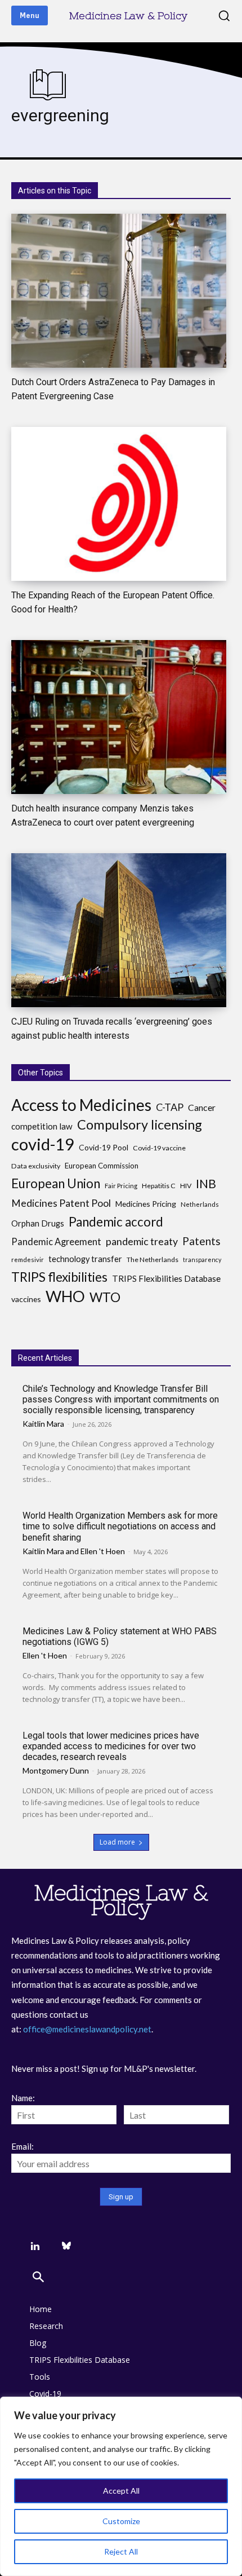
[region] (121, 2486)
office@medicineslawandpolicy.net (87, 2029)
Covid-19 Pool (104, 1147)
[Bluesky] (66, 2246)
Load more (117, 1842)
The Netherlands (153, 1260)
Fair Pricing (121, 1186)
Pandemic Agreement (56, 1241)
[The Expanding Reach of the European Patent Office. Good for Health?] (119, 504)
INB (206, 1184)
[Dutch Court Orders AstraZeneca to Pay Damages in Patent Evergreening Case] (119, 291)
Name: (23, 2098)
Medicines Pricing (146, 1204)
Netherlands (200, 1204)
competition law (42, 1126)
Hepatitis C (159, 1186)
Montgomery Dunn (56, 1770)
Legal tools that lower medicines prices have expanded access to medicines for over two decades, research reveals (111, 1746)
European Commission (102, 1166)
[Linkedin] (35, 2246)
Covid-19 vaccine (159, 1148)
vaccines (26, 1299)
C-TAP (170, 1107)
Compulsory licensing (140, 1125)
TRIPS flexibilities (59, 1277)
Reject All (121, 2551)
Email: (23, 2146)
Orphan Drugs (38, 1223)
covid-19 (43, 1144)
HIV (186, 1186)
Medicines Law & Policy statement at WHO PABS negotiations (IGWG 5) (120, 1637)
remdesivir (28, 1260)
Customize (121, 2521)
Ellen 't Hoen (103, 1551)
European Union (56, 1183)
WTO (105, 1297)
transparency (202, 1260)
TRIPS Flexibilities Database (166, 1278)
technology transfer (85, 1259)
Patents (201, 1241)
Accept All (121, 2491)
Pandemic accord (116, 1222)
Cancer (202, 1107)
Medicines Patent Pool (61, 1203)
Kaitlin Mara (43, 1424)
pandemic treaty (142, 1241)
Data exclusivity (36, 1166)
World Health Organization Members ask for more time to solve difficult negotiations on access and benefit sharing (120, 1526)
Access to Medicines (81, 1105)
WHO (65, 1296)
